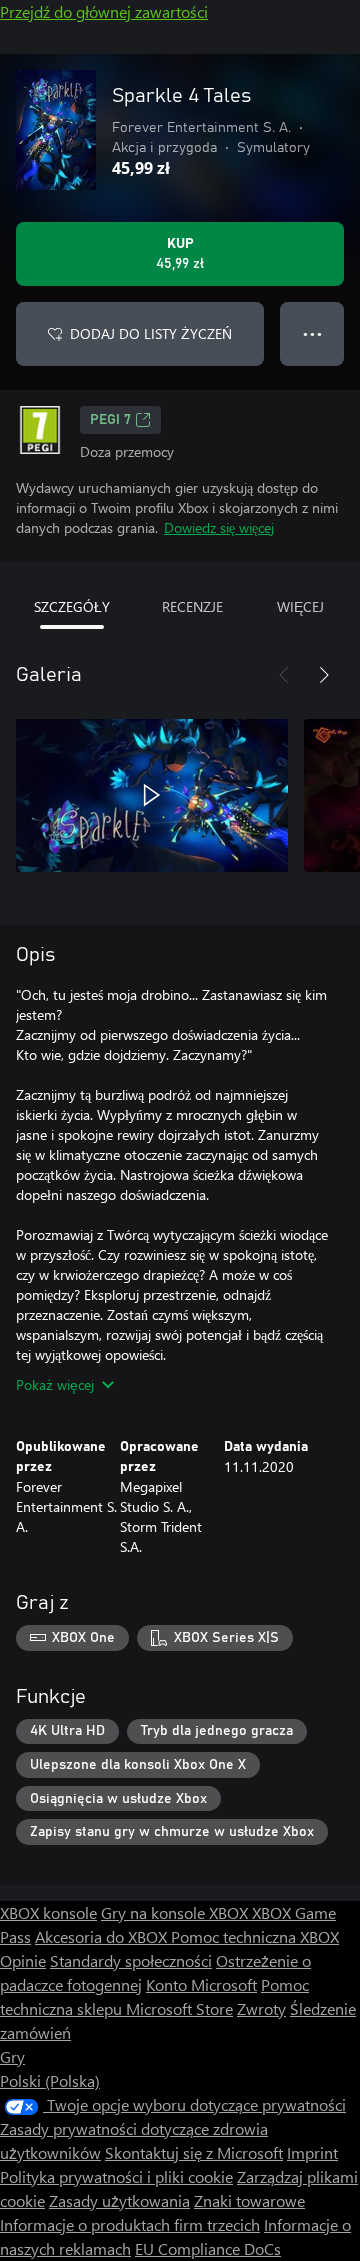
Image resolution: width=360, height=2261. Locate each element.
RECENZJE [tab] (192, 606)
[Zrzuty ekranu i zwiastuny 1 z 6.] (152, 795)
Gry (12, 2056)
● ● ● (312, 333)
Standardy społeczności (131, 1960)
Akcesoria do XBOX (103, 1936)
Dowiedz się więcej (219, 527)
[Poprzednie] (284, 675)
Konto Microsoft (201, 1984)
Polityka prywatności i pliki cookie (116, 2176)
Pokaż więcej (55, 1384)
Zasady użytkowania (119, 2200)
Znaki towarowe (249, 2200)
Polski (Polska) (50, 2080)
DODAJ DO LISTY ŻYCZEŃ (151, 333)
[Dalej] (324, 675)
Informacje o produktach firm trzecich (130, 2224)
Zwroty (261, 2008)
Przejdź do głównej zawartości (104, 11)
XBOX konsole (48, 1912)
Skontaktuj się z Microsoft (194, 2152)
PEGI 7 (110, 420)
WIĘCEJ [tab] (300, 606)
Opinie (23, 1960)
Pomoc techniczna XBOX (255, 1936)
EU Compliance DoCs (208, 2248)
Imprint (312, 2152)
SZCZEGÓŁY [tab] (72, 606)
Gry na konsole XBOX (176, 1912)
